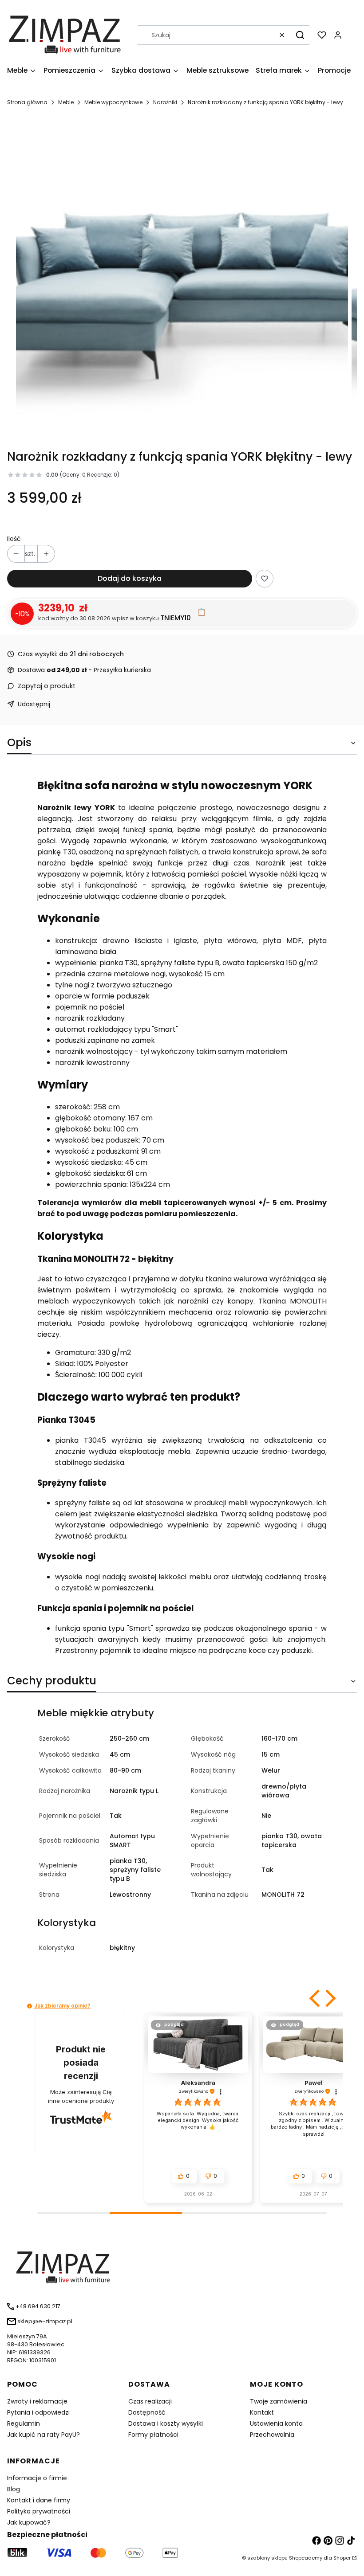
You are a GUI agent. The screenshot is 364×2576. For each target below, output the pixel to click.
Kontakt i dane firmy (39, 2500)
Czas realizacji (150, 2401)
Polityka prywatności (39, 2511)
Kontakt (262, 2412)
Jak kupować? (29, 2522)
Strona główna (27, 102)
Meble (66, 102)
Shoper (342, 2558)
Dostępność (147, 2412)
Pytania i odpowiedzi (38, 2412)
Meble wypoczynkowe (113, 102)
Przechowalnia (272, 2435)
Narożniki (165, 102)
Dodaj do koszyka (130, 578)
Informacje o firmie (37, 2478)
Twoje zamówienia (279, 2401)
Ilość (14, 539)
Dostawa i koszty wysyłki (166, 2423)
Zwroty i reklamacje (37, 2401)
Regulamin (24, 2423)
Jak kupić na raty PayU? (44, 2435)
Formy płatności (153, 2435)
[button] (300, 35)
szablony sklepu (267, 2558)
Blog (14, 2489)
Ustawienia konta (276, 2423)
